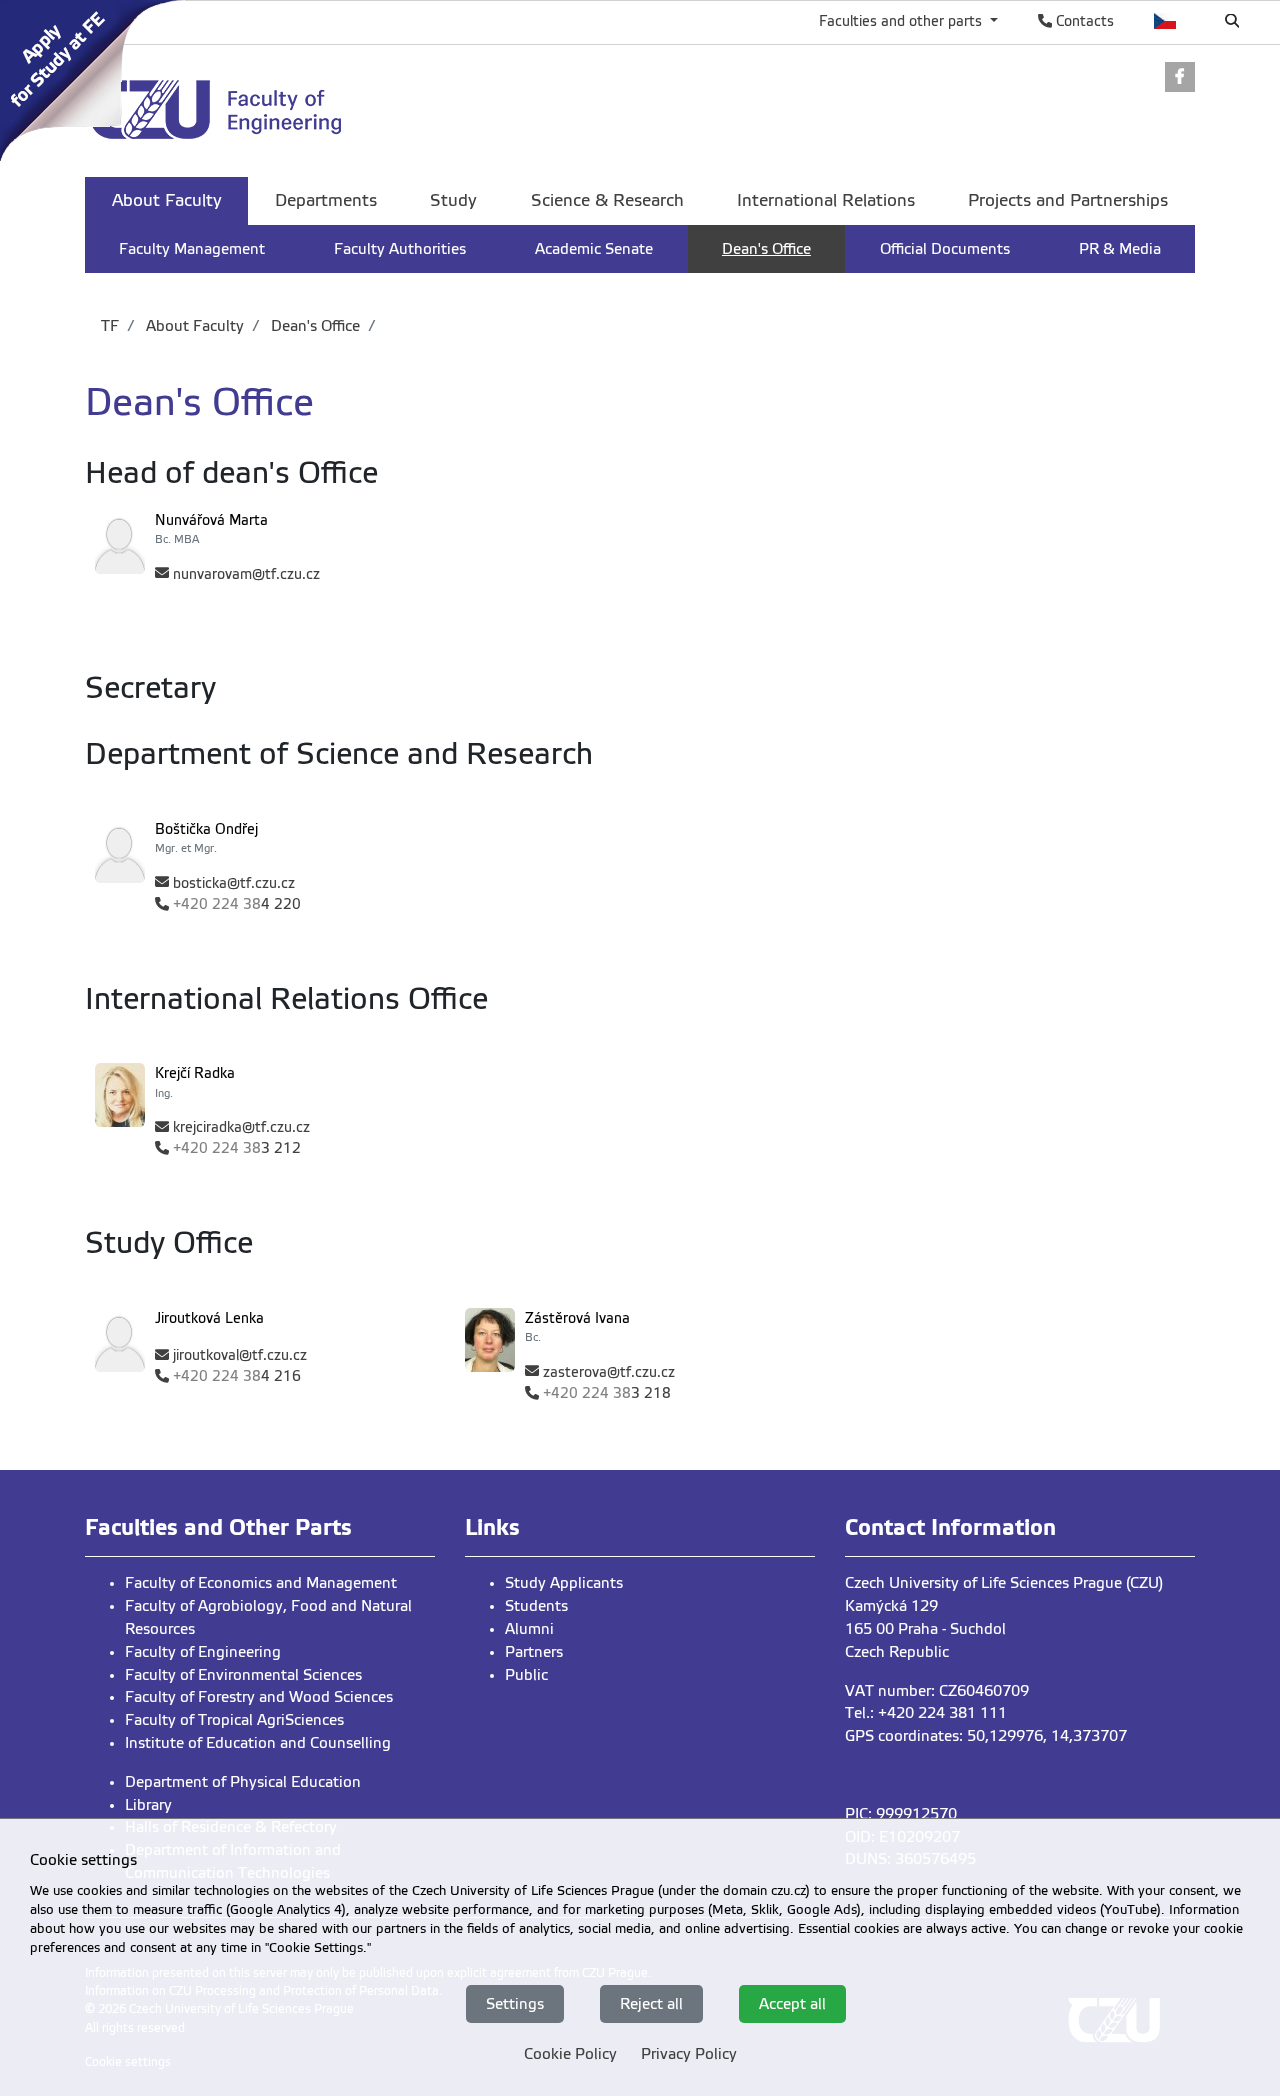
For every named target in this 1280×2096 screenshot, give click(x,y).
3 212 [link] (237, 1148)
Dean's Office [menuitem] (766, 249)
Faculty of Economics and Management (261, 1583)
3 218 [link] (607, 1393)
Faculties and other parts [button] (902, 21)
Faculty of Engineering (203, 1652)
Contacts (1083, 21)
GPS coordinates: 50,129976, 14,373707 (986, 1736)
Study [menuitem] (453, 200)
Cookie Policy (570, 2054)
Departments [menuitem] (326, 200)
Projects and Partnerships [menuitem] (1068, 200)
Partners (534, 1652)
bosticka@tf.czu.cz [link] (234, 883)
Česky (1165, 21)
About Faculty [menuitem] (167, 200)
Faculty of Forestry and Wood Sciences (259, 1697)
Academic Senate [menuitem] (594, 249)
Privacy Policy (689, 2054)
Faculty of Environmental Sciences (243, 1675)
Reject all (651, 2003)
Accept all (792, 2003)
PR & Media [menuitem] (1120, 249)
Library (148, 1805)
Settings (515, 2003)
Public (526, 1675)
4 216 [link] (237, 1376)
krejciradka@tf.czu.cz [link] (241, 1127)
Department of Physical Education (243, 1782)
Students (536, 1606)
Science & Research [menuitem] (607, 200)
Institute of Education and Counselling (258, 1743)
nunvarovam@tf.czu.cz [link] (246, 574)
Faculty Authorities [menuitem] (400, 249)
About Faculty (193, 326)
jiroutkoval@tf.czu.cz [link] (240, 1355)
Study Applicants (564, 1583)
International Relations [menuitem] (826, 200)
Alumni (529, 1629)
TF (110, 326)
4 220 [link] (237, 904)
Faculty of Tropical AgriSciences (234, 1720)
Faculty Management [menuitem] (192, 249)
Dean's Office (313, 326)
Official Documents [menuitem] (945, 249)
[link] (98, 79)
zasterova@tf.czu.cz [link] (609, 1372)
